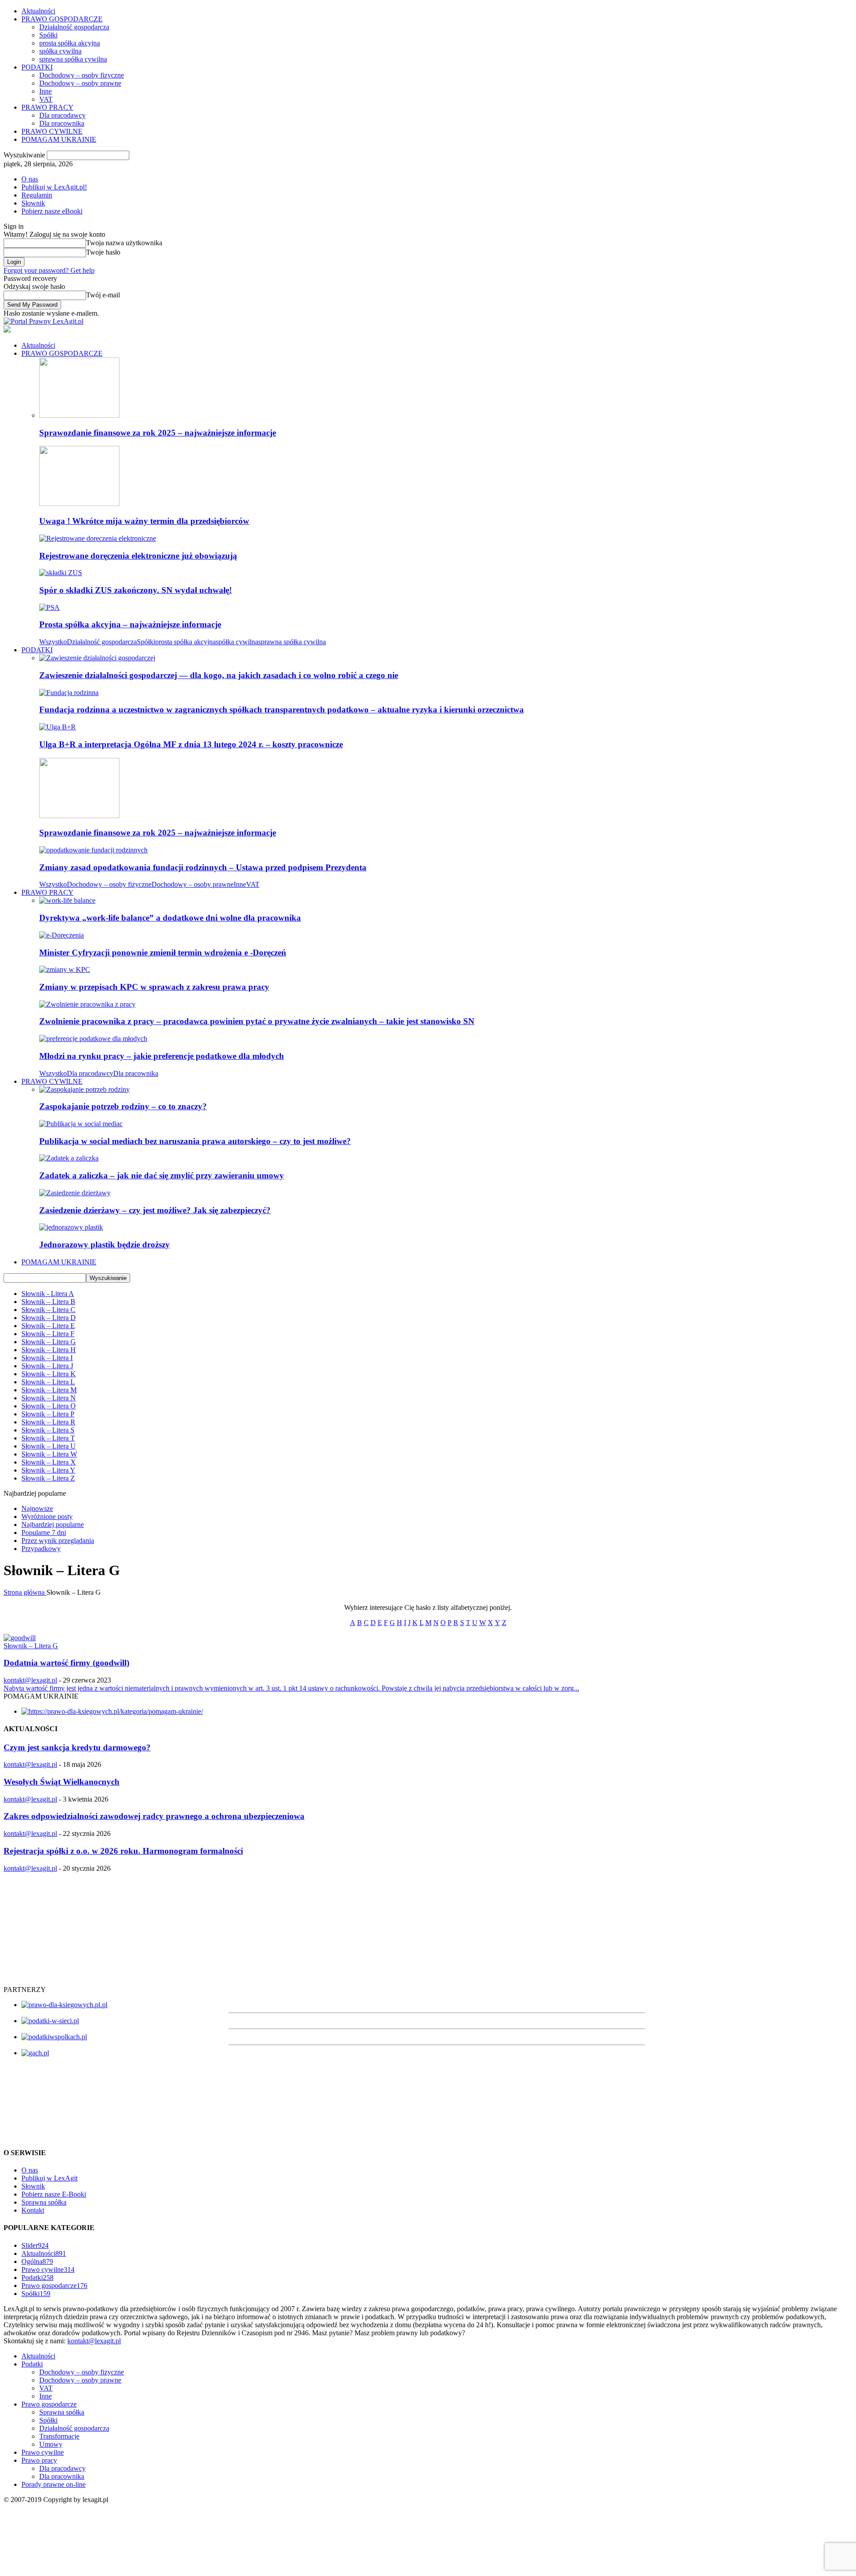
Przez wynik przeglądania (58, 1541)
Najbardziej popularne (53, 1525)
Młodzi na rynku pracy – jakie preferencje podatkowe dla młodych (162, 1056)
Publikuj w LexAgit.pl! (54, 187)
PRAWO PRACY (47, 107)
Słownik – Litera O (49, 1406)
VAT (46, 99)
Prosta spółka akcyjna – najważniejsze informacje (130, 624)
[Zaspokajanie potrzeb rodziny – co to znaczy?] (84, 1089)
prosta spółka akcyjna (70, 43)
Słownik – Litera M (49, 1390)
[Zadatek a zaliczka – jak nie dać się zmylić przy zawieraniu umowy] (69, 1158)
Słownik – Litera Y (48, 1470)
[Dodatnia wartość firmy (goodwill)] (20, 1638)
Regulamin (37, 195)
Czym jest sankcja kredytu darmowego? (77, 1747)
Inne (45, 91)
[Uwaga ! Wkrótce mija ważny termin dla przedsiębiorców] (79, 504)
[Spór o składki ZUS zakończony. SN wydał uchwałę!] (61, 573)
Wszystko (53, 642)
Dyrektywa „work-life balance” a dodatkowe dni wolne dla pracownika (170, 918)
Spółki (48, 35)
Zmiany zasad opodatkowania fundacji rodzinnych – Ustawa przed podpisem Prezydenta (203, 867)
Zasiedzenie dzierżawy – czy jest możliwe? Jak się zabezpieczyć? (155, 1210)
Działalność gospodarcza (74, 27)
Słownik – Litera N (49, 1398)
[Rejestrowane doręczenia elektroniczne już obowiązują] (98, 538)
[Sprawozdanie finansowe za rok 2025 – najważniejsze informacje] (79, 415)
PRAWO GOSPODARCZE (62, 19)
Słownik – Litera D (49, 1318)
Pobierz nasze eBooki (52, 211)
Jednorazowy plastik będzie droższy (105, 1245)
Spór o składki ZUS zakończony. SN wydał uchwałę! (136, 590)
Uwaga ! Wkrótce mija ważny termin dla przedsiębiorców (144, 521)
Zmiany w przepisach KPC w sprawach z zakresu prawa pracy (154, 987)
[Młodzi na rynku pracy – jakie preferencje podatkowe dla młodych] (93, 1039)
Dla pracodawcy (62, 115)
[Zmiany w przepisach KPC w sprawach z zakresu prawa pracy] (65, 969)
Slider (35, 2245)
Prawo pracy (39, 2460)
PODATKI (37, 67)
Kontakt (33, 2210)
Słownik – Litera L (48, 1382)
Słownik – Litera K (49, 1374)
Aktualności (38, 11)
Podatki (37, 2278)
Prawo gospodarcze (54, 2286)
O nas (30, 179)
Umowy (51, 2444)
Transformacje (59, 2436)
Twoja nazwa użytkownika (124, 243)
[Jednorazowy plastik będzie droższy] (71, 1227)
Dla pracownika (62, 123)
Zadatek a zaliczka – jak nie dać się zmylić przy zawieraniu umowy (162, 1175)
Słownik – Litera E (48, 1326)
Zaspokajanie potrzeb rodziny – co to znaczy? (123, 1106)
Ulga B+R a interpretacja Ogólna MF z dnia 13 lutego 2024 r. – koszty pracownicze (191, 744)
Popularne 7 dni (44, 1533)
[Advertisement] (70, 1928)
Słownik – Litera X (49, 1462)
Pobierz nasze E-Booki (54, 2194)
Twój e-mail (103, 295)
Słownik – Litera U (49, 1446)
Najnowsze (37, 1508)
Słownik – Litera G (49, 1342)
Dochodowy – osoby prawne (80, 83)
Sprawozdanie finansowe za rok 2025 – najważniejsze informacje (158, 433)
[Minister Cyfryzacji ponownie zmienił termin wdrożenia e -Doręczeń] (62, 935)
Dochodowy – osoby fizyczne (82, 75)
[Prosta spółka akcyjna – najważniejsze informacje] (49, 607)
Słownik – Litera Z (48, 1478)
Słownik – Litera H (49, 1350)
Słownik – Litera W (49, 1454)
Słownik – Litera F (48, 1334)
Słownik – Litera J (47, 1366)
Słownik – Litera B (48, 1302)
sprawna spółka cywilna (73, 59)
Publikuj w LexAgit (49, 2178)
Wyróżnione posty (47, 1516)
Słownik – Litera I (47, 1358)
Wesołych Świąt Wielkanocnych (62, 1782)
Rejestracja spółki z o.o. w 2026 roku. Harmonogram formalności (123, 1851)
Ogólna (37, 2261)
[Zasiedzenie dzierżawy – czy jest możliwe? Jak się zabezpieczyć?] (75, 1193)
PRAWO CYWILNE (52, 131)
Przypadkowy (41, 1549)
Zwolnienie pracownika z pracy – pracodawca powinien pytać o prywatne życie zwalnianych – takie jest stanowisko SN (257, 1021)
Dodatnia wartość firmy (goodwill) (66, 1663)
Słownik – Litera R (48, 1422)
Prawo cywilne (48, 2269)
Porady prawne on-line (53, 2484)
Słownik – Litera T (48, 1438)
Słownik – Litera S (48, 1430)
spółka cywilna (60, 51)
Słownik (33, 203)
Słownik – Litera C (48, 1310)
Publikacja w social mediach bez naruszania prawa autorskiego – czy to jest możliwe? (195, 1141)
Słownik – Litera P (48, 1414)
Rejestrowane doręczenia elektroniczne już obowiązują (138, 556)
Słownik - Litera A (48, 1294)
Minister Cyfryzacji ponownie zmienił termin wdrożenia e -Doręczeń (163, 953)
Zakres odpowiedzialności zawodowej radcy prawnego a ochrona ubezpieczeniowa (154, 1816)
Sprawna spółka (44, 2202)
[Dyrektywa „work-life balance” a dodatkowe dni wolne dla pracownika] (67, 900)
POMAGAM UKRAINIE (59, 139)
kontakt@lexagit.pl (30, 1680)
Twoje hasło (103, 252)
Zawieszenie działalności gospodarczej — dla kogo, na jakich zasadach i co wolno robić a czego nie (219, 675)
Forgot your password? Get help (49, 270)
